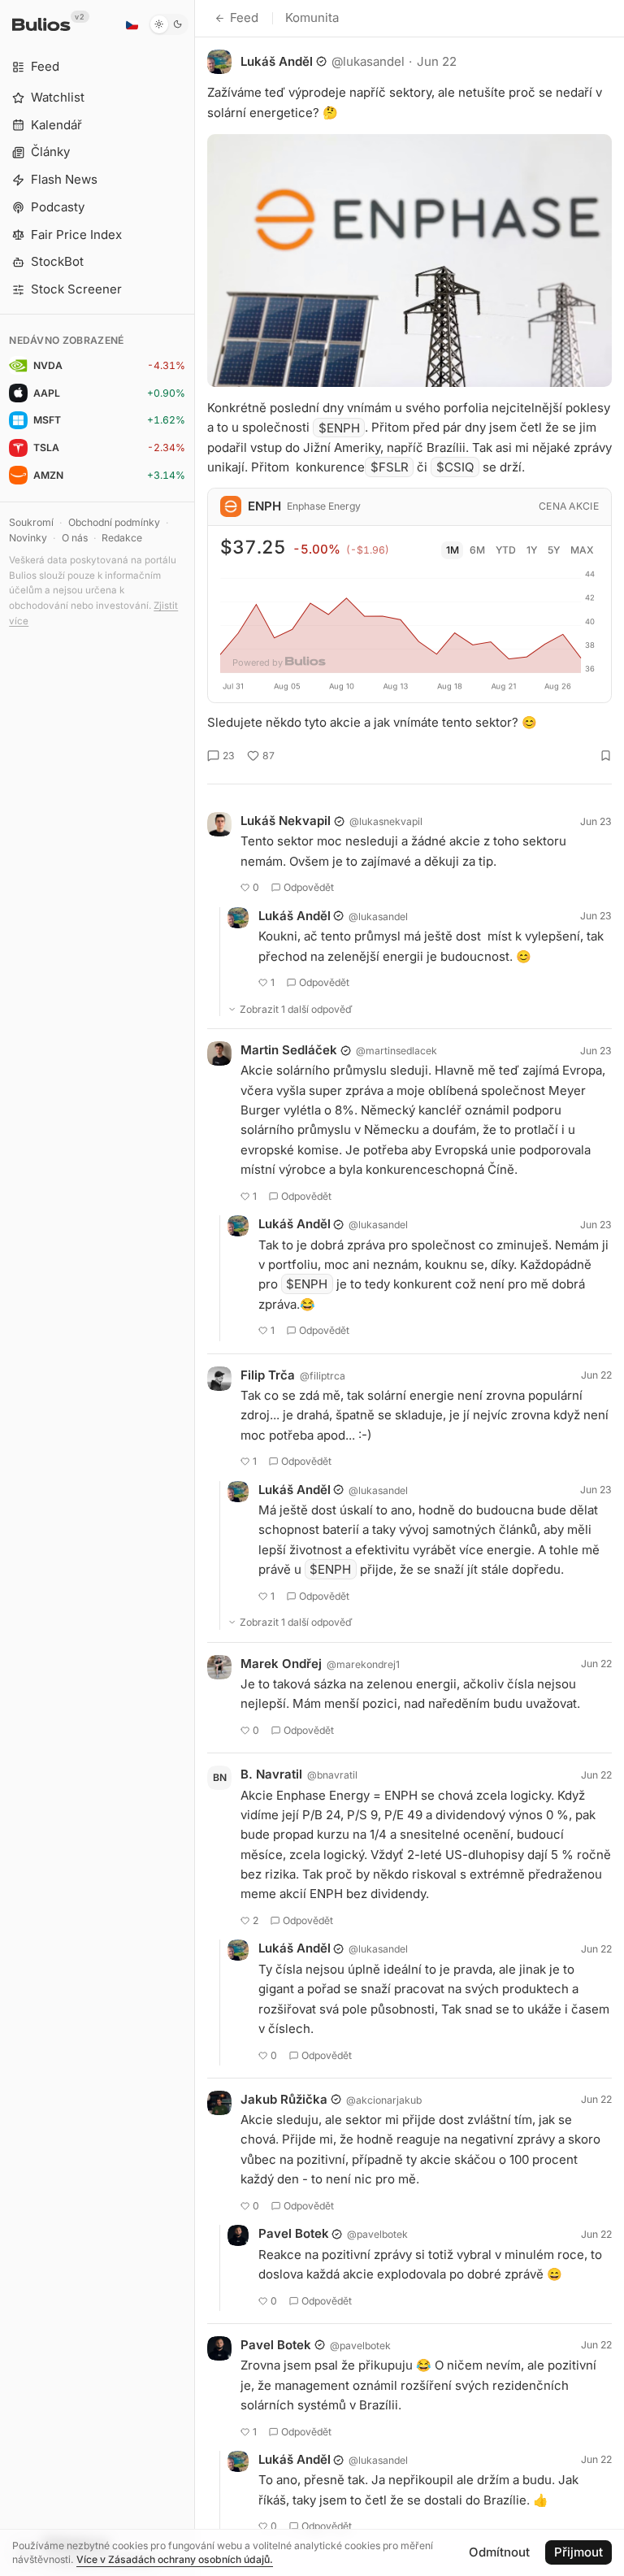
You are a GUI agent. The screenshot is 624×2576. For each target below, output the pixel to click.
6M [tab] (477, 550)
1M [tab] (453, 550)
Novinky (28, 538)
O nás (75, 538)
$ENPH (339, 427)
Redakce (122, 538)
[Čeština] (132, 24)
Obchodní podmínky (114, 522)
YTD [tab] (506, 550)
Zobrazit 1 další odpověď (296, 1009)
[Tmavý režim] (169, 24)
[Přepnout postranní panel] (195, 1288)
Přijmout (578, 2552)
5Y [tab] (554, 550)
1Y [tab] (532, 550)
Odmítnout (499, 2552)
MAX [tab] (582, 550)
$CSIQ (455, 467)
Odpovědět (309, 887)
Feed (244, 17)
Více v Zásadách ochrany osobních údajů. (175, 2559)
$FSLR (390, 467)
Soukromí (31, 522)
